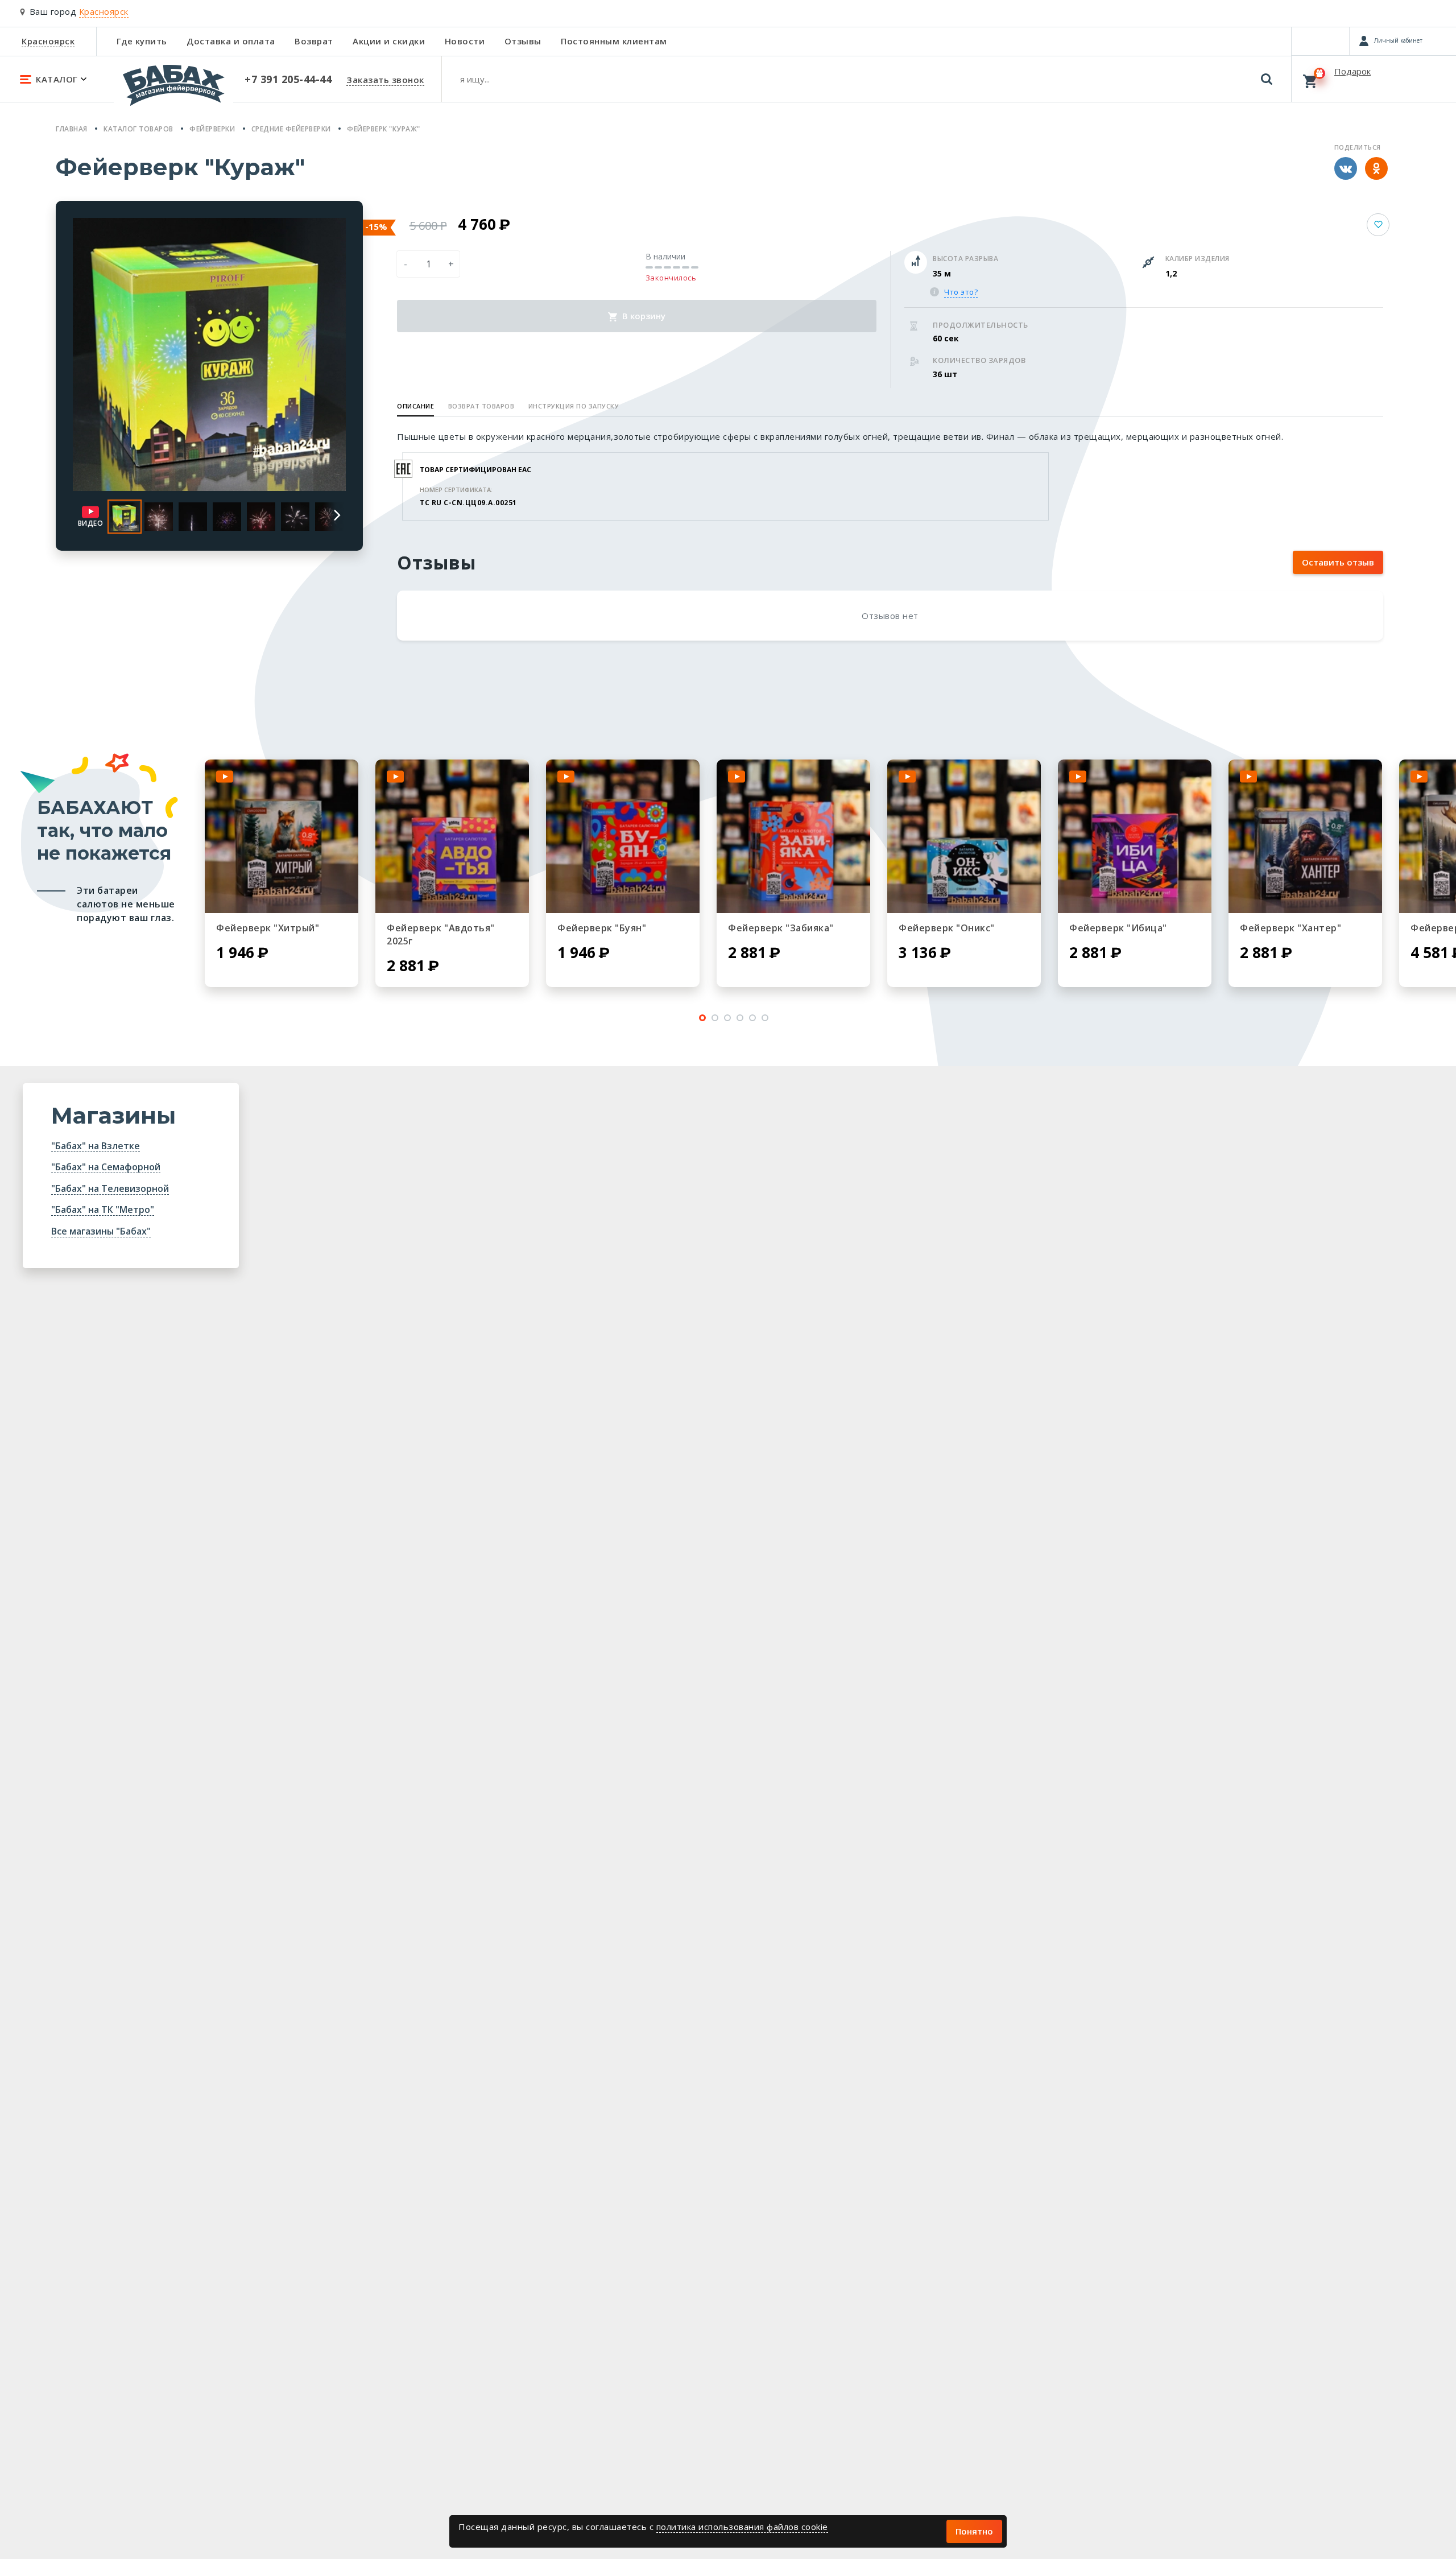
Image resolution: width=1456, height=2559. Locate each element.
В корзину (643, 316)
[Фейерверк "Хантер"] (1305, 836)
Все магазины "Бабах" (101, 1231)
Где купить (142, 41)
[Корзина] (1374, 79)
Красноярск (48, 41)
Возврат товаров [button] (481, 406)
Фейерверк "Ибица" (1118, 928)
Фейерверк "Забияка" (781, 928)
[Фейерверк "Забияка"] (793, 836)
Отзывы (523, 41)
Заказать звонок (385, 80)
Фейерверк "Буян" (602, 928)
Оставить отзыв (1338, 562)
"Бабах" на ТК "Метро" (103, 1210)
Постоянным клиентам (614, 41)
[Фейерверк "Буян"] (623, 836)
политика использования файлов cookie (742, 2527)
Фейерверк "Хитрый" (268, 928)
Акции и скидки (389, 41)
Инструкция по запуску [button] (574, 406)
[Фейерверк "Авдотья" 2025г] (452, 836)
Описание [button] (415, 406)
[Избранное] (1320, 41)
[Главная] (173, 90)
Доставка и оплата (231, 41)
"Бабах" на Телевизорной (110, 1188)
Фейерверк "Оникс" (947, 928)
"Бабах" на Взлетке (96, 1146)
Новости (465, 41)
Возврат (314, 41)
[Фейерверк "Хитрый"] (282, 836)
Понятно (974, 2531)
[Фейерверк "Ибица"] (1135, 836)
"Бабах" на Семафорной (106, 1167)
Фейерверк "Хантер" (1290, 928)
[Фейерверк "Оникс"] (964, 836)
